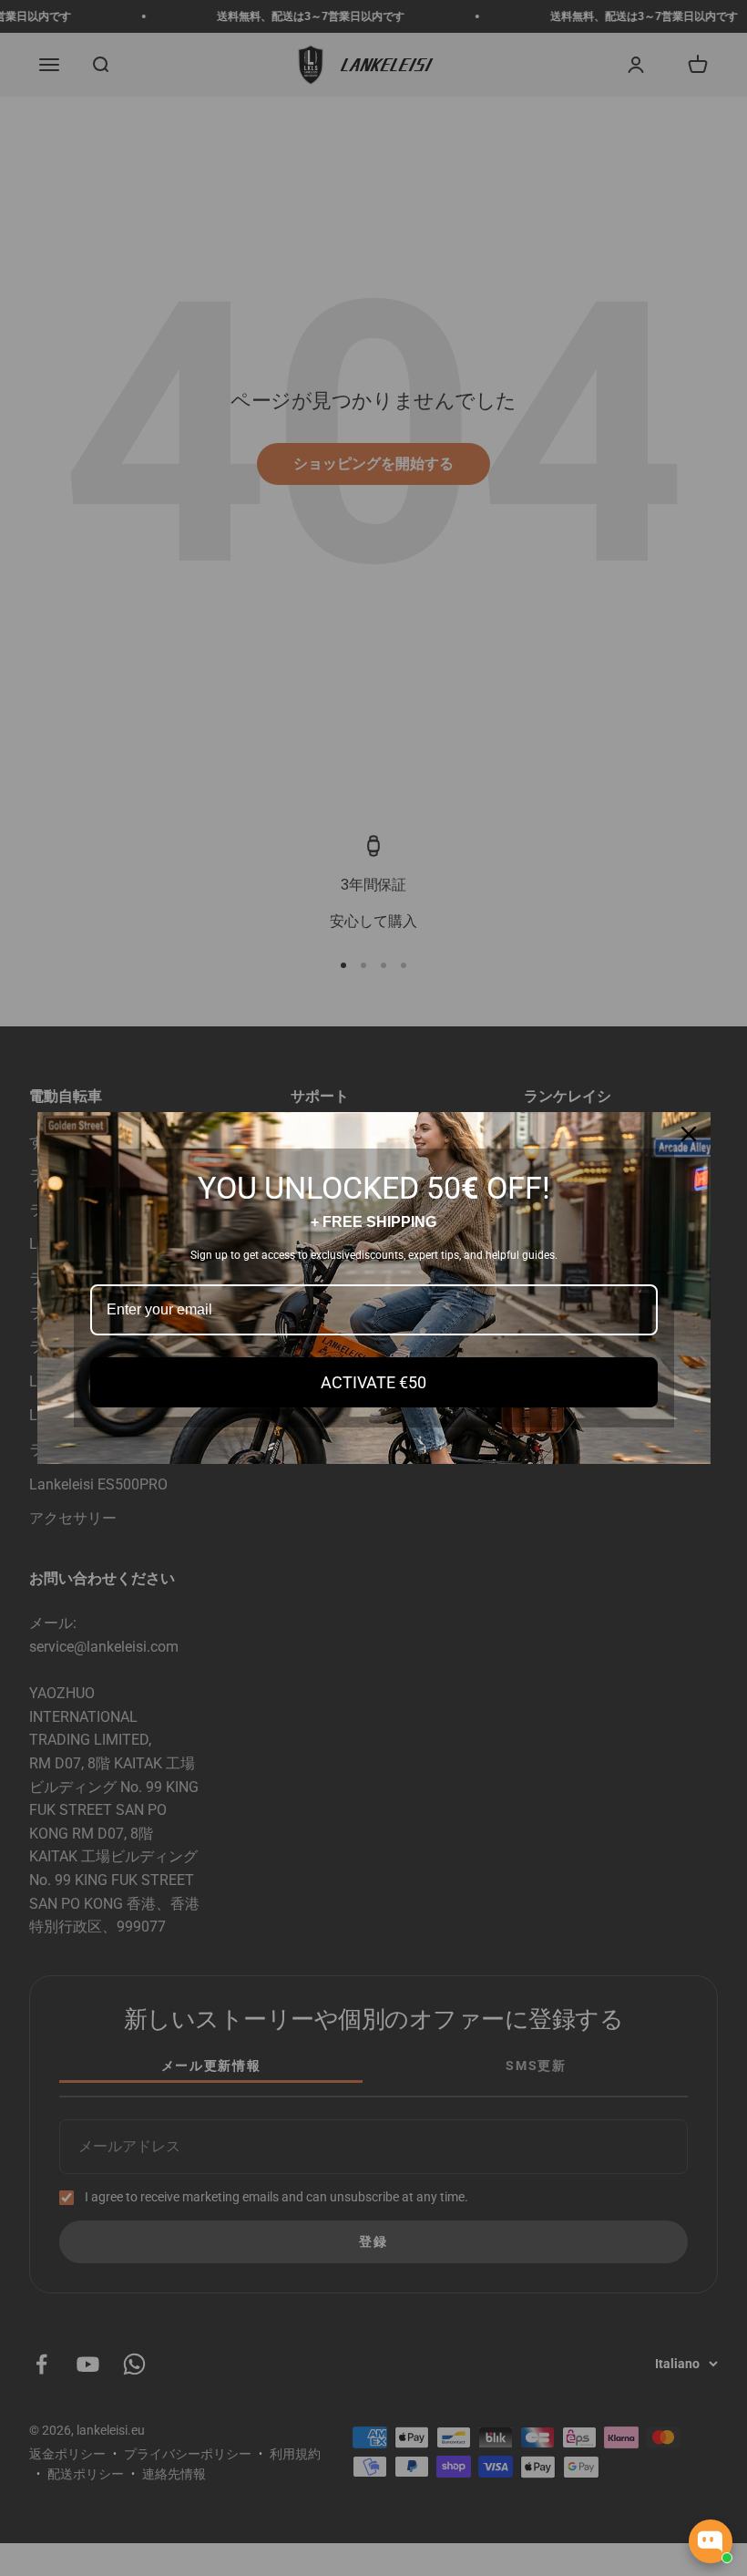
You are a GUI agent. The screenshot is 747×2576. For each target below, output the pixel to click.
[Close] (689, 1134)
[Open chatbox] (711, 2541)
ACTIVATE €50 (373, 1382)
